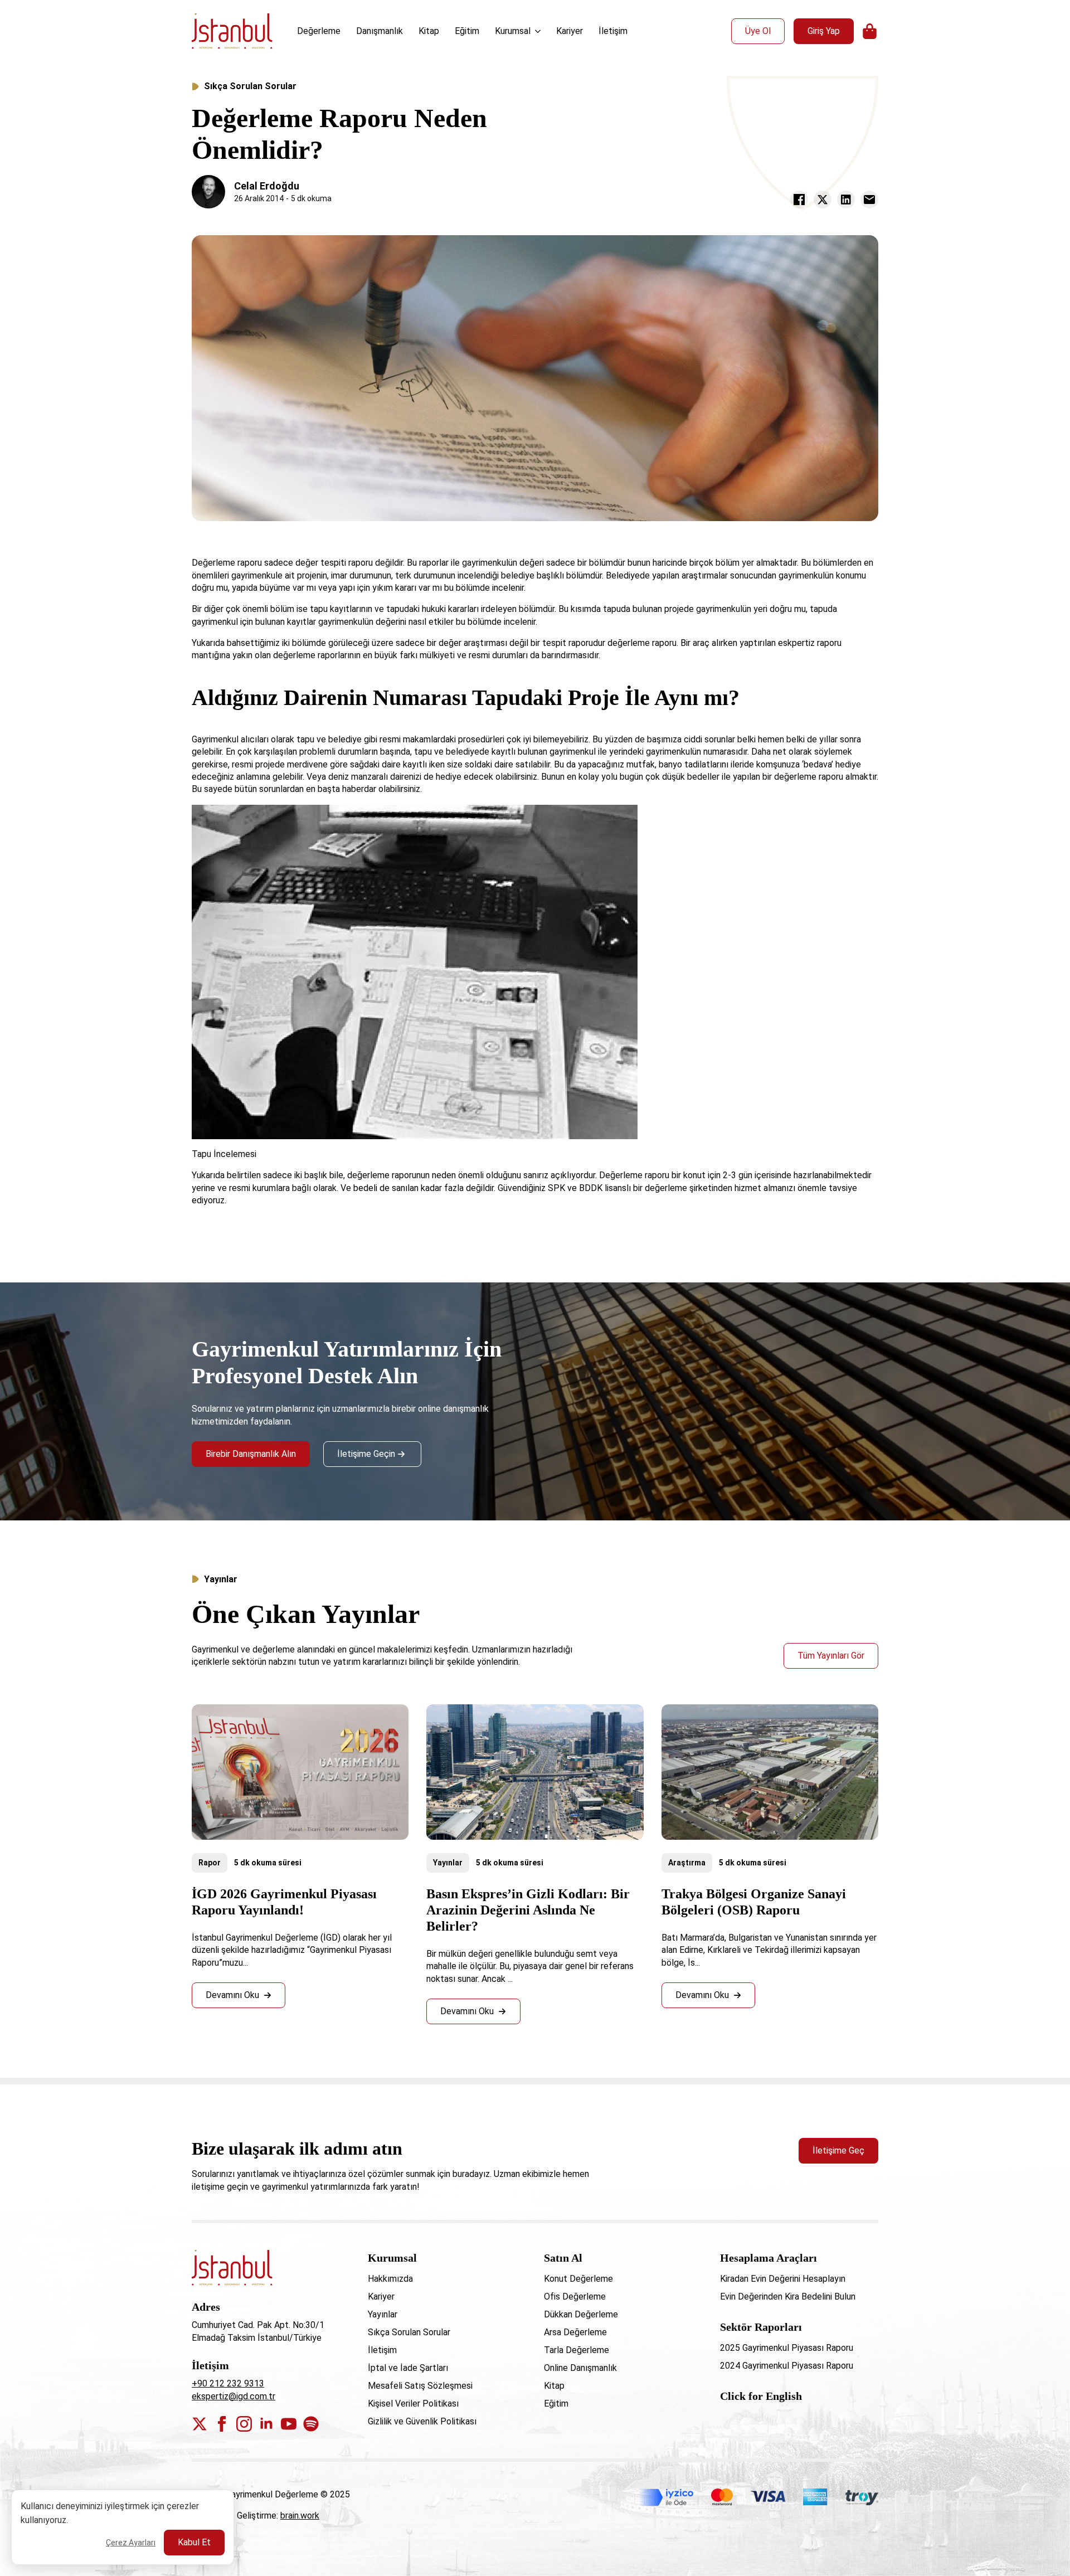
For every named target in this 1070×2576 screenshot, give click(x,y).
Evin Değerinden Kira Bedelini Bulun (788, 2296)
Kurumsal (513, 31)
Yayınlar (448, 1863)
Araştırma (687, 1863)
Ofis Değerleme (575, 2296)
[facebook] (222, 2424)
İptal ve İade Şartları (408, 2368)
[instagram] (244, 2424)
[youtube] (289, 2424)
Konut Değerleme (578, 2279)
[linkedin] (266, 2424)
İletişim (613, 31)
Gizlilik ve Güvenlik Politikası (422, 2421)
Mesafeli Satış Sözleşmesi (420, 2386)
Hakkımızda (390, 2279)
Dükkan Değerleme (581, 2314)
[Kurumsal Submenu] (539, 31)
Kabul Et (194, 2542)
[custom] (311, 2424)
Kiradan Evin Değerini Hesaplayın (783, 2279)
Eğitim (467, 31)
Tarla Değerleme (577, 2350)
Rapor (210, 1863)
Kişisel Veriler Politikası (413, 2404)
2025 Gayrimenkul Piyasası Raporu (787, 2348)
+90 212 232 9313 (228, 2383)
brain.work (300, 2516)
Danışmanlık (380, 31)
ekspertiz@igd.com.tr (234, 2396)
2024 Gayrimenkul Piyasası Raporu (787, 2366)
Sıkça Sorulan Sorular (250, 86)
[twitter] (200, 2424)
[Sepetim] (870, 31)
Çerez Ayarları (131, 2543)
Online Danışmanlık (580, 2368)
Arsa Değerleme (575, 2332)
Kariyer (570, 31)
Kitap (429, 31)
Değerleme (319, 31)
